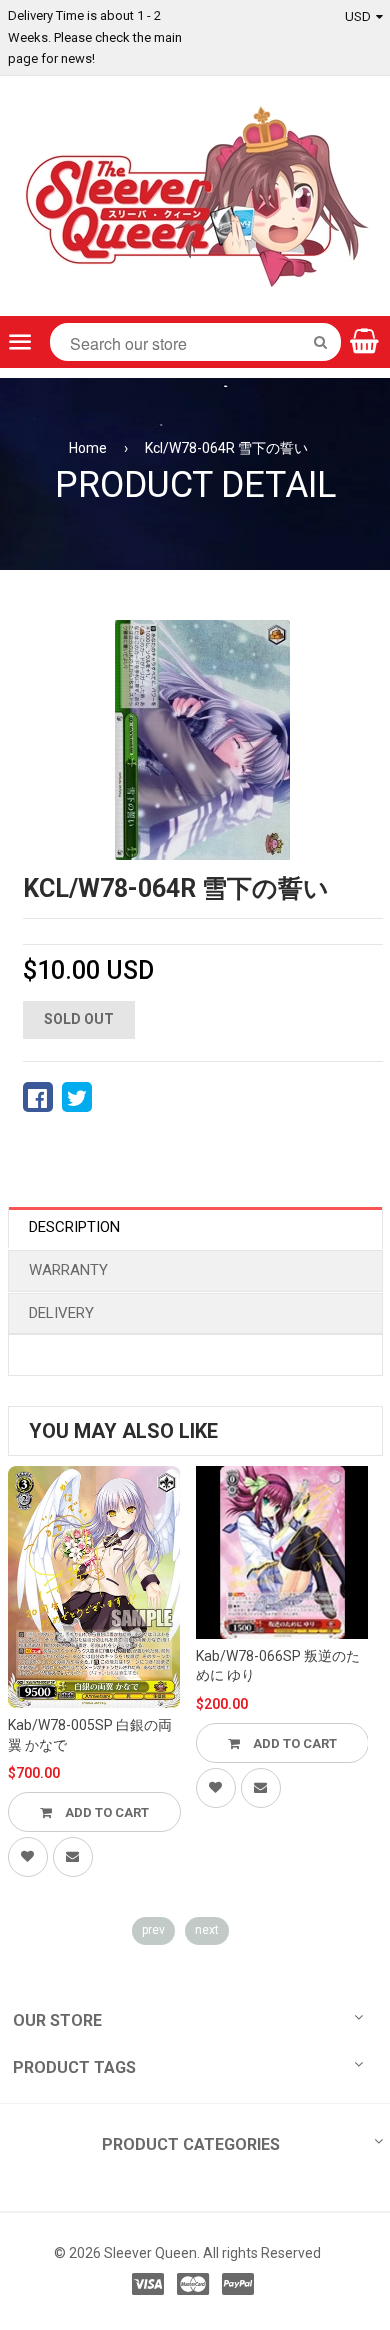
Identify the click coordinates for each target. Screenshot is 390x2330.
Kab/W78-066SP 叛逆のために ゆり (278, 1666)
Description (74, 1227)
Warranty (68, 1270)
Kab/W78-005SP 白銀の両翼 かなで (90, 1735)
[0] (38, 1097)
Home (88, 448)
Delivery (61, 1313)
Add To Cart (105, 1812)
